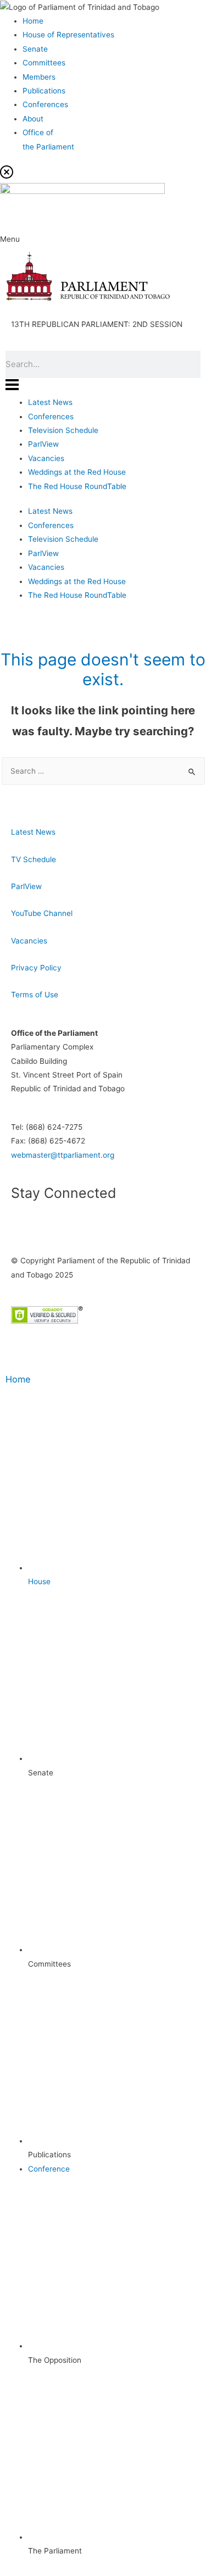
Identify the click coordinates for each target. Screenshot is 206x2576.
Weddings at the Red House (77, 472)
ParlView (43, 444)
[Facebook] (25, 1225)
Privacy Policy (36, 968)
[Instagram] (84, 1225)
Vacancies (46, 458)
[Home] (19, 1354)
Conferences (51, 417)
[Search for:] (103, 771)
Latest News (50, 402)
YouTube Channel (42, 913)
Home (18, 1379)
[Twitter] (54, 1225)
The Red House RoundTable (77, 486)
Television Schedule (63, 430)
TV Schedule (34, 859)
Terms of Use (35, 995)
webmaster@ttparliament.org (63, 1155)
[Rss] (114, 1225)
